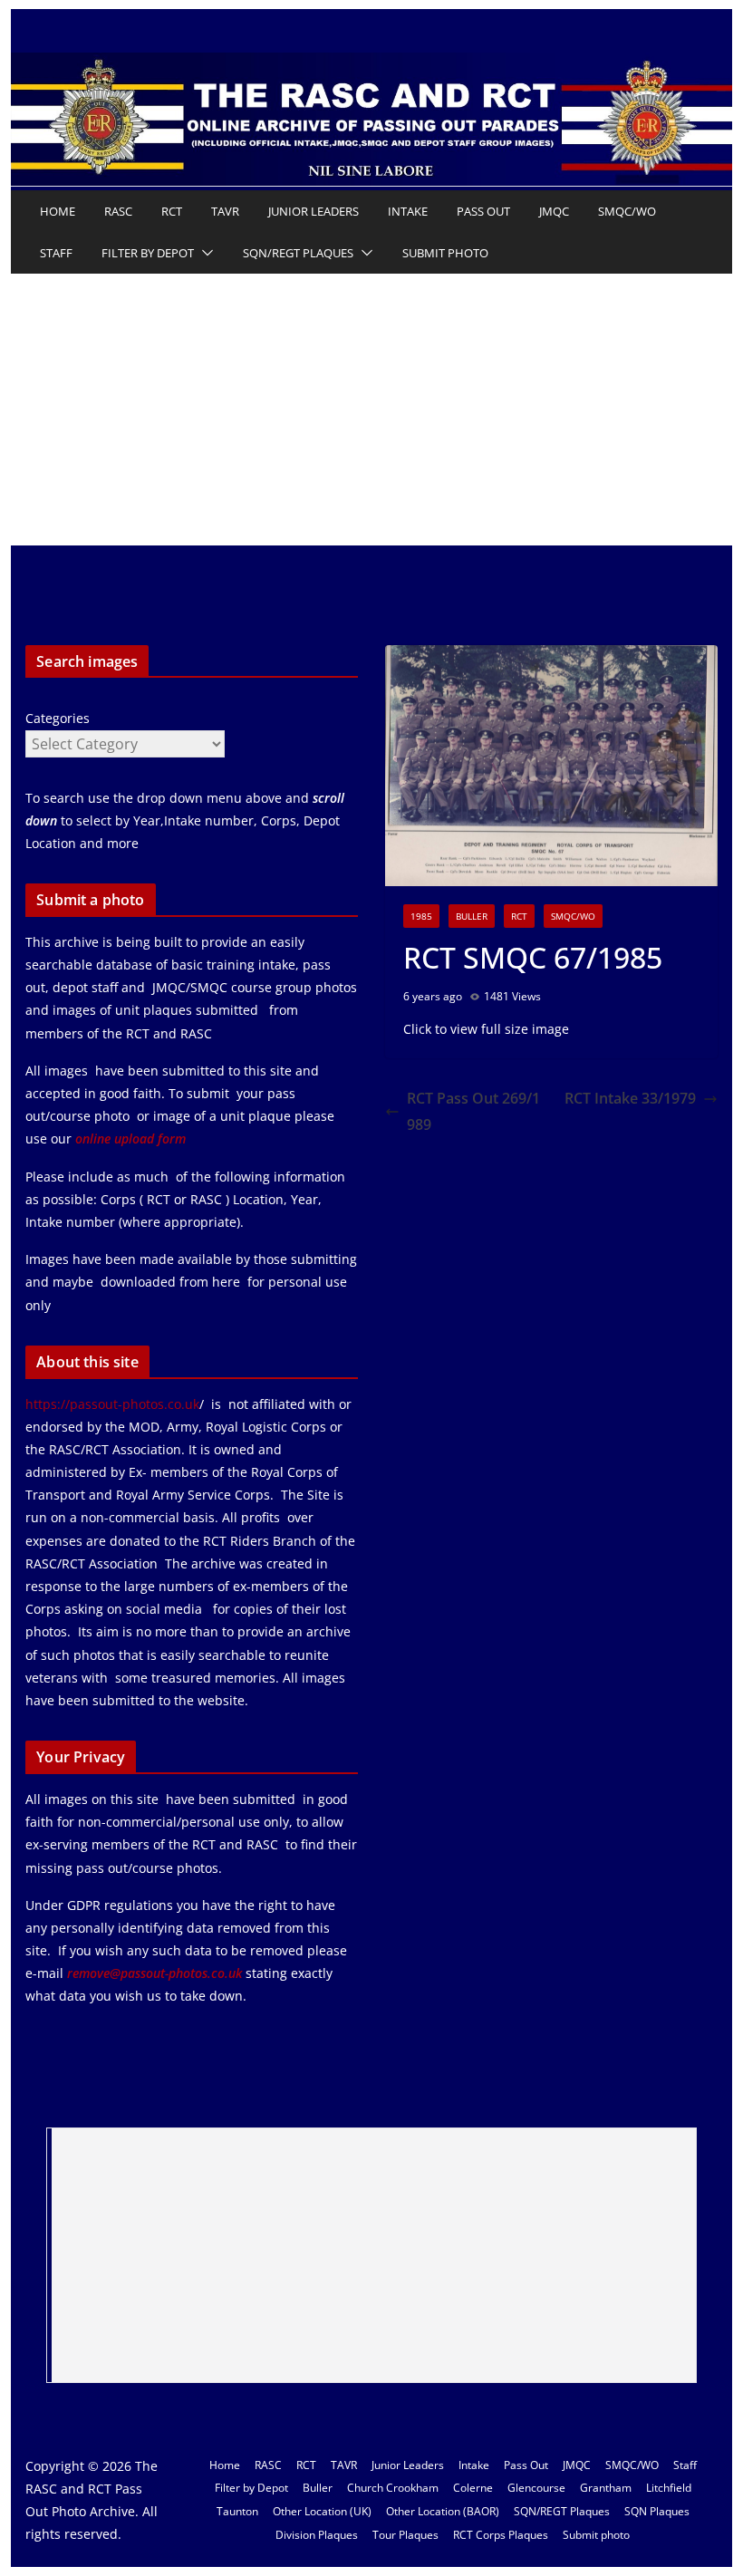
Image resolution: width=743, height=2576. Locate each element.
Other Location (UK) (322, 2511)
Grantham (606, 2488)
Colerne (473, 2488)
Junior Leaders (314, 211)
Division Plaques (317, 2535)
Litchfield (669, 2488)
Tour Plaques (405, 2535)
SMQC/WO (627, 211)
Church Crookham (393, 2488)
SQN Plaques (657, 2511)
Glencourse (536, 2488)
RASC (118, 211)
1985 (421, 916)
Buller (472, 916)
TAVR (225, 211)
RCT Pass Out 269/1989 (473, 1111)
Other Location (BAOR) (443, 2511)
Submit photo (445, 253)
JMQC (554, 211)
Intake (408, 211)
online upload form (129, 1138)
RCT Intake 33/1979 (630, 1098)
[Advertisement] (371, 410)
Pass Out (483, 211)
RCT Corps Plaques (501, 2535)
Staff (56, 253)
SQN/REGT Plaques (298, 253)
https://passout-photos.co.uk (112, 1404)
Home (58, 211)
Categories (58, 718)
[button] (204, 253)
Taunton (237, 2511)
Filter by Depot (148, 253)
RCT (172, 211)
